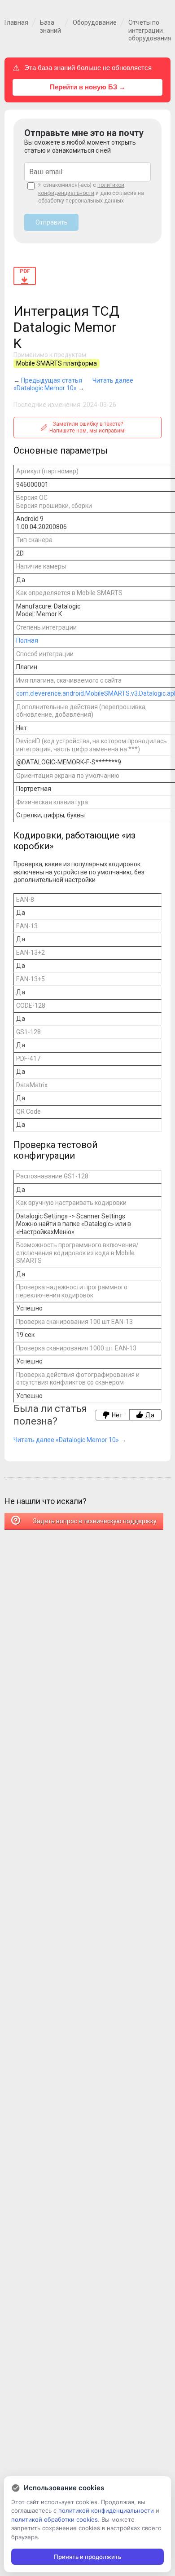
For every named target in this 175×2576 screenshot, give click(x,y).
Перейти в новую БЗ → (88, 87)
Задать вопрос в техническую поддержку (94, 1521)
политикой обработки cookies (55, 2519)
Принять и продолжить (87, 2557)
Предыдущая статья (52, 380)
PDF (25, 271)
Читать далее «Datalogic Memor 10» (73, 384)
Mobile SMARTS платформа (57, 363)
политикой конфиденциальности (106, 2510)
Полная (27, 640)
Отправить (52, 222)
